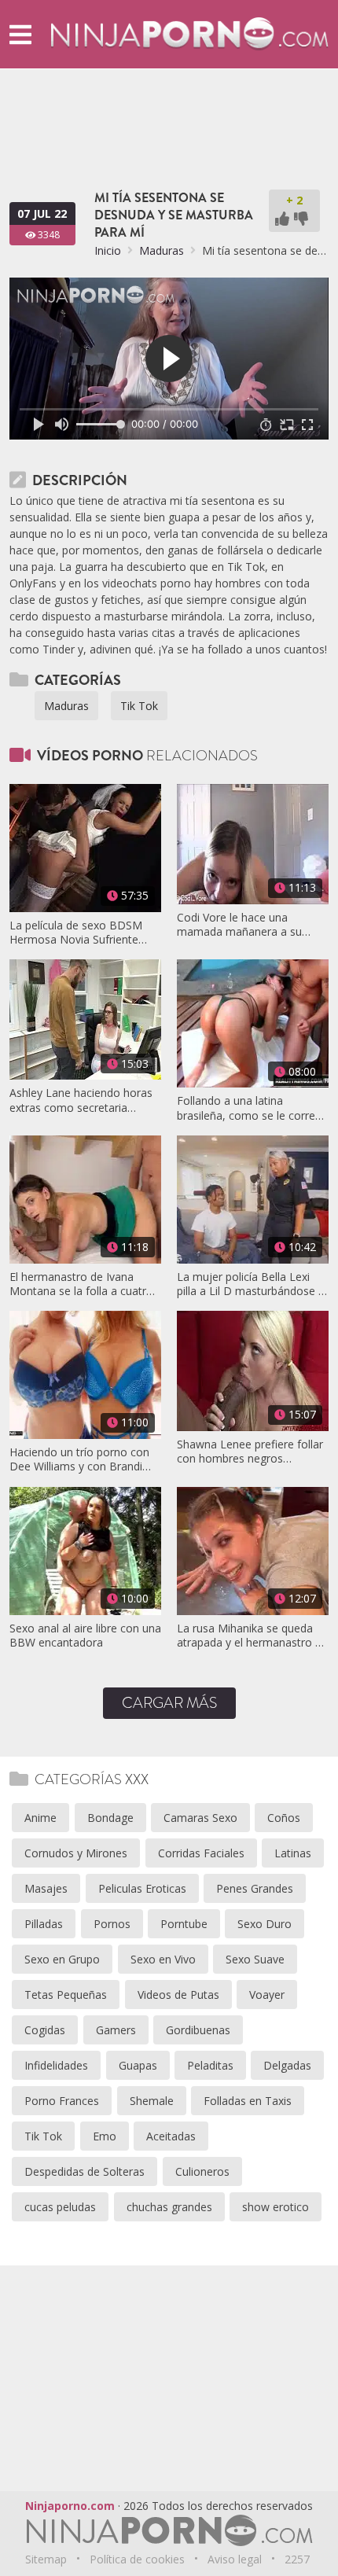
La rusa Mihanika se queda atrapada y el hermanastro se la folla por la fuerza (252, 1636)
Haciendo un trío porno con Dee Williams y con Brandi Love (79, 1459)
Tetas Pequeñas (66, 1995)
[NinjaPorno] (189, 33)
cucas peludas (60, 2207)
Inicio (108, 250)
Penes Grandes (255, 1888)
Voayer (267, 1995)
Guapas (138, 2065)
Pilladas (44, 1924)
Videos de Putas (178, 1995)
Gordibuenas (198, 2030)
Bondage (110, 1818)
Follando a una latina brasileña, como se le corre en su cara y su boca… (246, 1108)
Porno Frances (62, 2101)
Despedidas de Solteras (84, 2171)
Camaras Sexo (200, 1818)
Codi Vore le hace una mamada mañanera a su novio (239, 925)
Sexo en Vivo (163, 1959)
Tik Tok (139, 706)
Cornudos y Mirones (76, 1853)
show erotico (276, 2207)
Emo (105, 2136)
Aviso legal (235, 2559)
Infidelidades (56, 2065)
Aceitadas (171, 2136)
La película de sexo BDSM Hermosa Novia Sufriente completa (76, 933)
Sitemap (46, 2559)
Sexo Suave (255, 1959)
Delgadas (287, 2065)
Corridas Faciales (201, 1853)
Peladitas (210, 2065)
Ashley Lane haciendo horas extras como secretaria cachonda (81, 1100)
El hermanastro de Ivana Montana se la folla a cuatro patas (81, 1284)
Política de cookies (137, 2559)
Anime (40, 1818)
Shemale (152, 2101)
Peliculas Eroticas (142, 1888)
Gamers (116, 2030)
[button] (20, 34)
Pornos (112, 1924)
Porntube (184, 1924)
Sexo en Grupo (62, 1959)
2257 (297, 2559)
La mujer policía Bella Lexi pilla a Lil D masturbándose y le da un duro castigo (250, 1284)
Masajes (46, 1888)
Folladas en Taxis (248, 2101)
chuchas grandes (169, 2207)
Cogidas (45, 2030)
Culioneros (202, 2171)
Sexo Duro (265, 1924)
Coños (284, 1818)
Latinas (293, 1853)
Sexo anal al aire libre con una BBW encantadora (85, 1636)
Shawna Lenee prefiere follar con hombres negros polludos (250, 1452)
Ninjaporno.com (70, 2506)
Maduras (162, 250)
